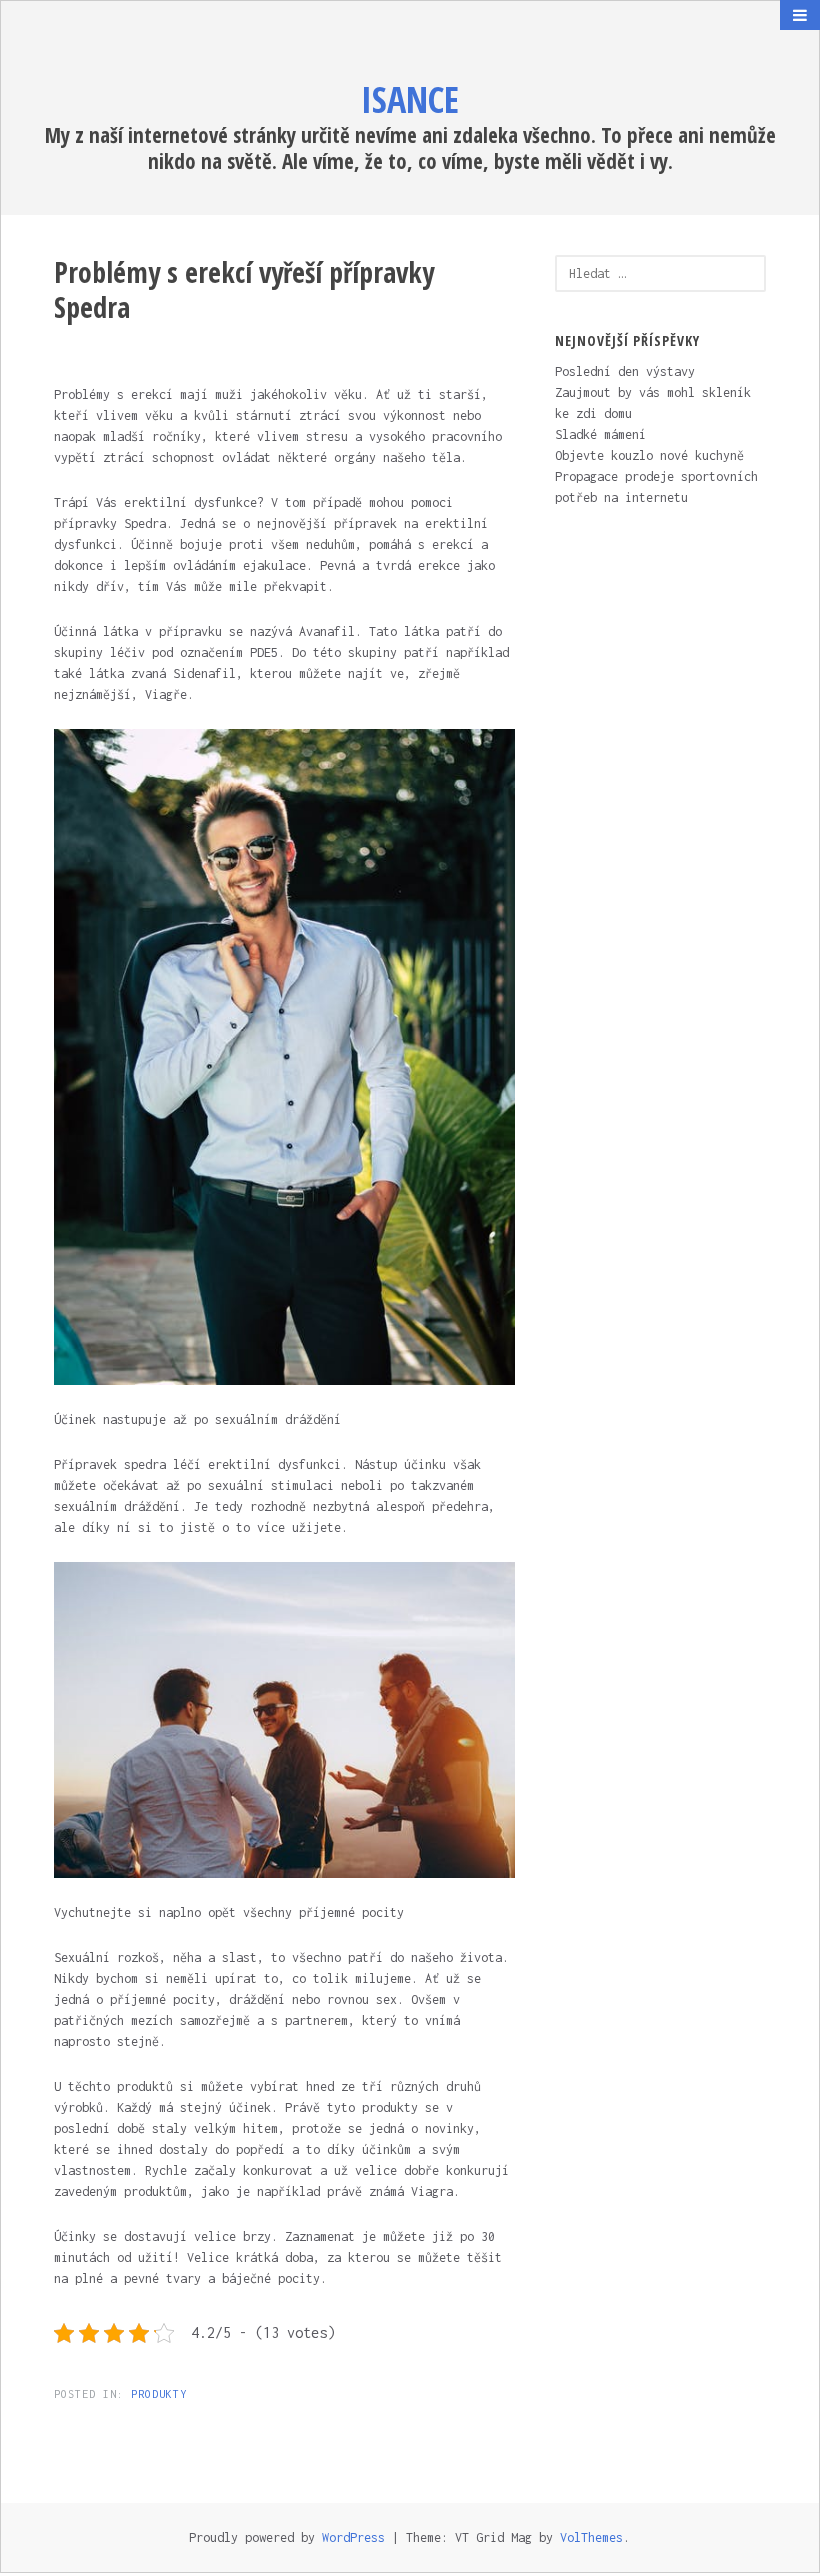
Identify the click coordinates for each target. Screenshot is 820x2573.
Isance (410, 99)
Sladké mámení (600, 434)
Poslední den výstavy (625, 371)
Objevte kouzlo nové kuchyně (649, 455)
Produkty (159, 2394)
